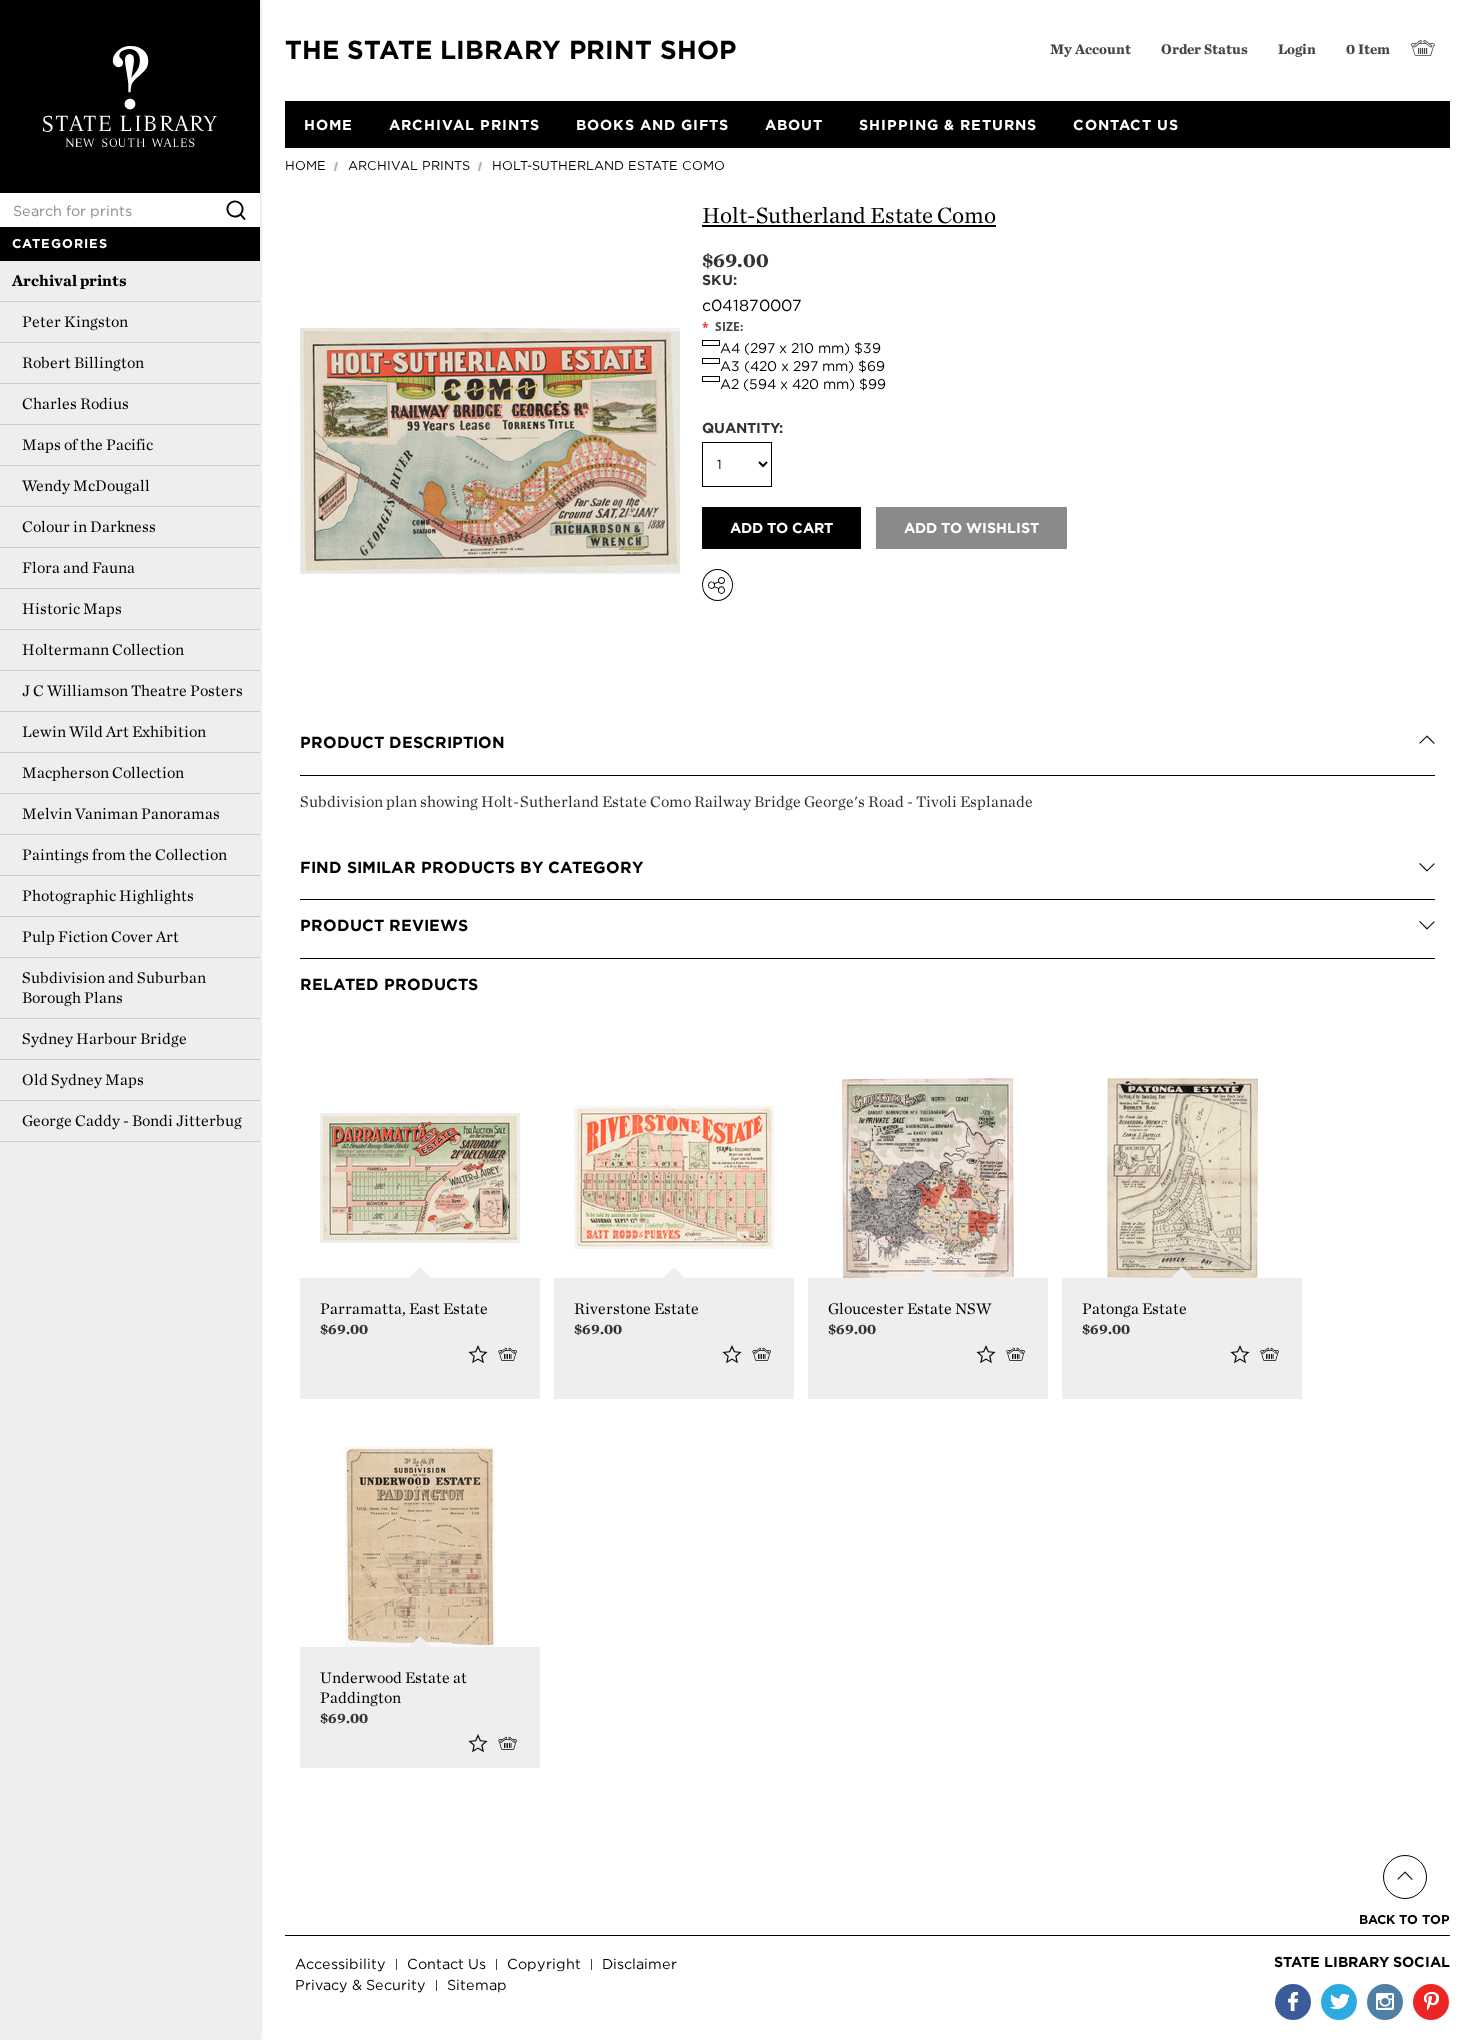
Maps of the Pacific (87, 444)
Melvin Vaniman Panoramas (121, 813)
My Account (1090, 48)
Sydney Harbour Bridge (104, 1038)
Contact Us (446, 1963)
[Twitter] (1339, 2002)
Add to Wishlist (478, 1354)
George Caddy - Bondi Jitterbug (132, 1120)
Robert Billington (83, 362)
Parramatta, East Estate (404, 1308)
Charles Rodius (75, 403)
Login (1297, 48)
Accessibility (340, 1963)
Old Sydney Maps (83, 1079)
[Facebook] (1293, 2002)
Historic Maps (72, 608)
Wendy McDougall (86, 485)
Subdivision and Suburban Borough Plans (114, 987)
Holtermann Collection (103, 649)
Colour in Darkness (89, 526)
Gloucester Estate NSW (909, 1308)
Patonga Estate (1134, 1308)
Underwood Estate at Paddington (393, 1687)
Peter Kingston (75, 321)
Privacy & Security (360, 1984)
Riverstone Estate (636, 1308)
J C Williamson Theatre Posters (132, 690)
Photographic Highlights (108, 895)
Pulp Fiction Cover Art (100, 936)
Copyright (544, 1963)
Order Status (1204, 48)
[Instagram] (1385, 2002)
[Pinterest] (1431, 2002)
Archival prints (69, 280)
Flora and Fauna (78, 567)
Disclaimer (639, 1963)
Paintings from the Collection (124, 854)
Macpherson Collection (103, 772)
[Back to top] (1404, 1853)
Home (305, 165)
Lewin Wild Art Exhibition (114, 731)
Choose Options (511, 1353)
